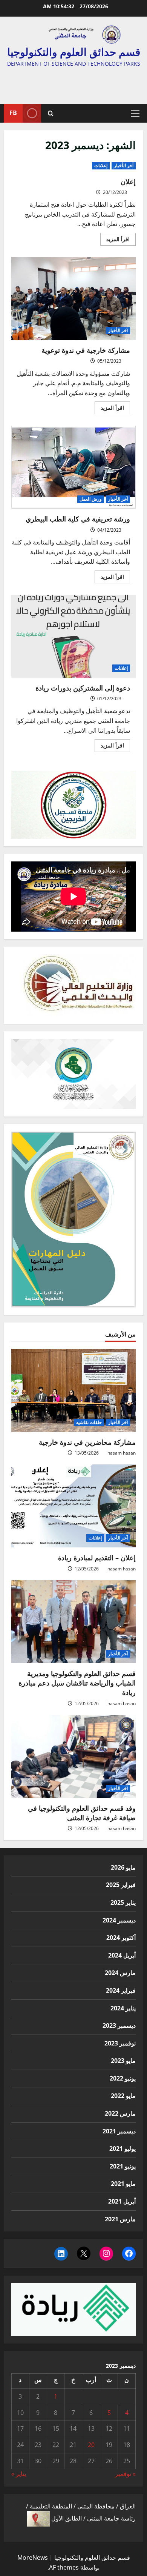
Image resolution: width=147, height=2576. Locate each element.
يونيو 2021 (123, 2166)
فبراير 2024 (121, 1990)
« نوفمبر (125, 2474)
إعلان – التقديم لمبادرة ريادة (97, 1558)
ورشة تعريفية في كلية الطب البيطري (73, 467)
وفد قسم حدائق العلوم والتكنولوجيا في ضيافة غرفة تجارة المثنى (82, 1813)
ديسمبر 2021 (119, 2131)
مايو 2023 (123, 2061)
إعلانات (101, 165)
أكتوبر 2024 (121, 1938)
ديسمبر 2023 (119, 2025)
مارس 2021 (120, 2219)
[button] (135, 113)
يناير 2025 (123, 1902)
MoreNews (33, 2558)
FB (13, 113)
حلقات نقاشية (89, 1422)
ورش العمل (91, 499)
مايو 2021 (123, 2184)
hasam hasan (122, 1453)
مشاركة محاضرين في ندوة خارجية (87, 1442)
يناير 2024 (123, 2008)
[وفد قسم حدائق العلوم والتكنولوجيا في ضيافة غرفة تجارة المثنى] (73, 1756)
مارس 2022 (120, 2113)
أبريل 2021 (122, 2201)
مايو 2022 (123, 2096)
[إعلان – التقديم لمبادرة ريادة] (73, 1506)
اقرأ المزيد (115, 240)
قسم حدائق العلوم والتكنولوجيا (74, 52)
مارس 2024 (120, 1973)
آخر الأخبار (124, 165)
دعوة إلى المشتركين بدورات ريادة (73, 636)
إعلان (128, 181)
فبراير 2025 (121, 1885)
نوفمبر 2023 (120, 2043)
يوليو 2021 (122, 2148)
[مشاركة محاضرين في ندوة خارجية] (73, 1390)
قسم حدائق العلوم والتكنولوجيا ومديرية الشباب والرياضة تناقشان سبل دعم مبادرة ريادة (77, 1683)
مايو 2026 (123, 1867)
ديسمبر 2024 (119, 1920)
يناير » (19, 2474)
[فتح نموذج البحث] (51, 113)
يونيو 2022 (123, 2078)
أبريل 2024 (122, 1955)
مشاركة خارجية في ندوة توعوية (73, 298)
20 (91, 2445)
